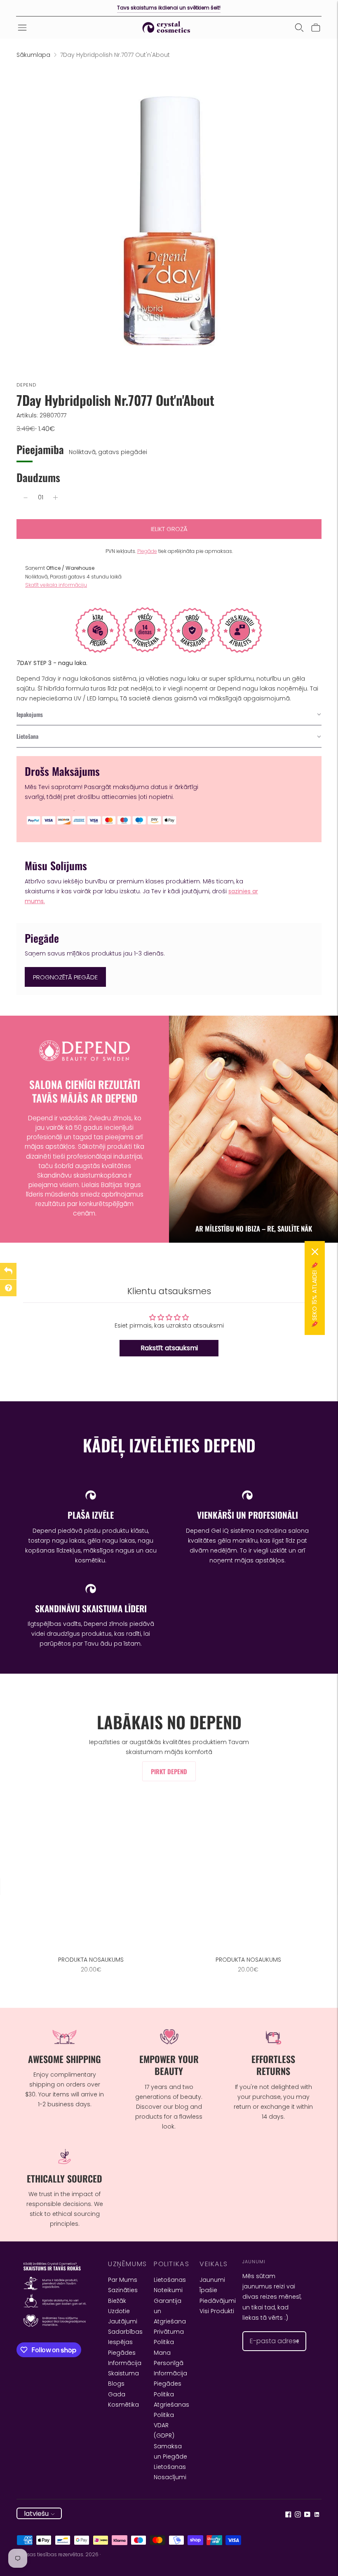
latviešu (36, 2514)
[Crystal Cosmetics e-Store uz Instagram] (298, 2515)
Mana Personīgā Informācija (170, 2363)
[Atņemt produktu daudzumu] (26, 498)
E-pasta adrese (270, 2331)
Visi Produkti (217, 2311)
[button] (169, 715)
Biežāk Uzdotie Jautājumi (123, 2311)
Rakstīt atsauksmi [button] (169, 1348)
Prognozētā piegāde (65, 977)
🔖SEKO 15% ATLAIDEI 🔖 (315, 1295)
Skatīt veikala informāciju (56, 585)
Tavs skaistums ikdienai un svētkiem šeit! (169, 8)
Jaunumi (212, 2280)
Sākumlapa (33, 55)
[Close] (315, 1252)
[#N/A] (299, 28)
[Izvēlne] (22, 28)
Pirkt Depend (169, 1771)
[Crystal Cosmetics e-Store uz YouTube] (307, 2515)
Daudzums (38, 477)
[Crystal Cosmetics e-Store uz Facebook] (288, 2515)
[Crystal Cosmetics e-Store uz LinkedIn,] (317, 2515)
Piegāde (147, 551)
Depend (27, 385)
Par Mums (123, 2280)
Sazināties (123, 2290)
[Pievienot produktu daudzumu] (55, 498)
